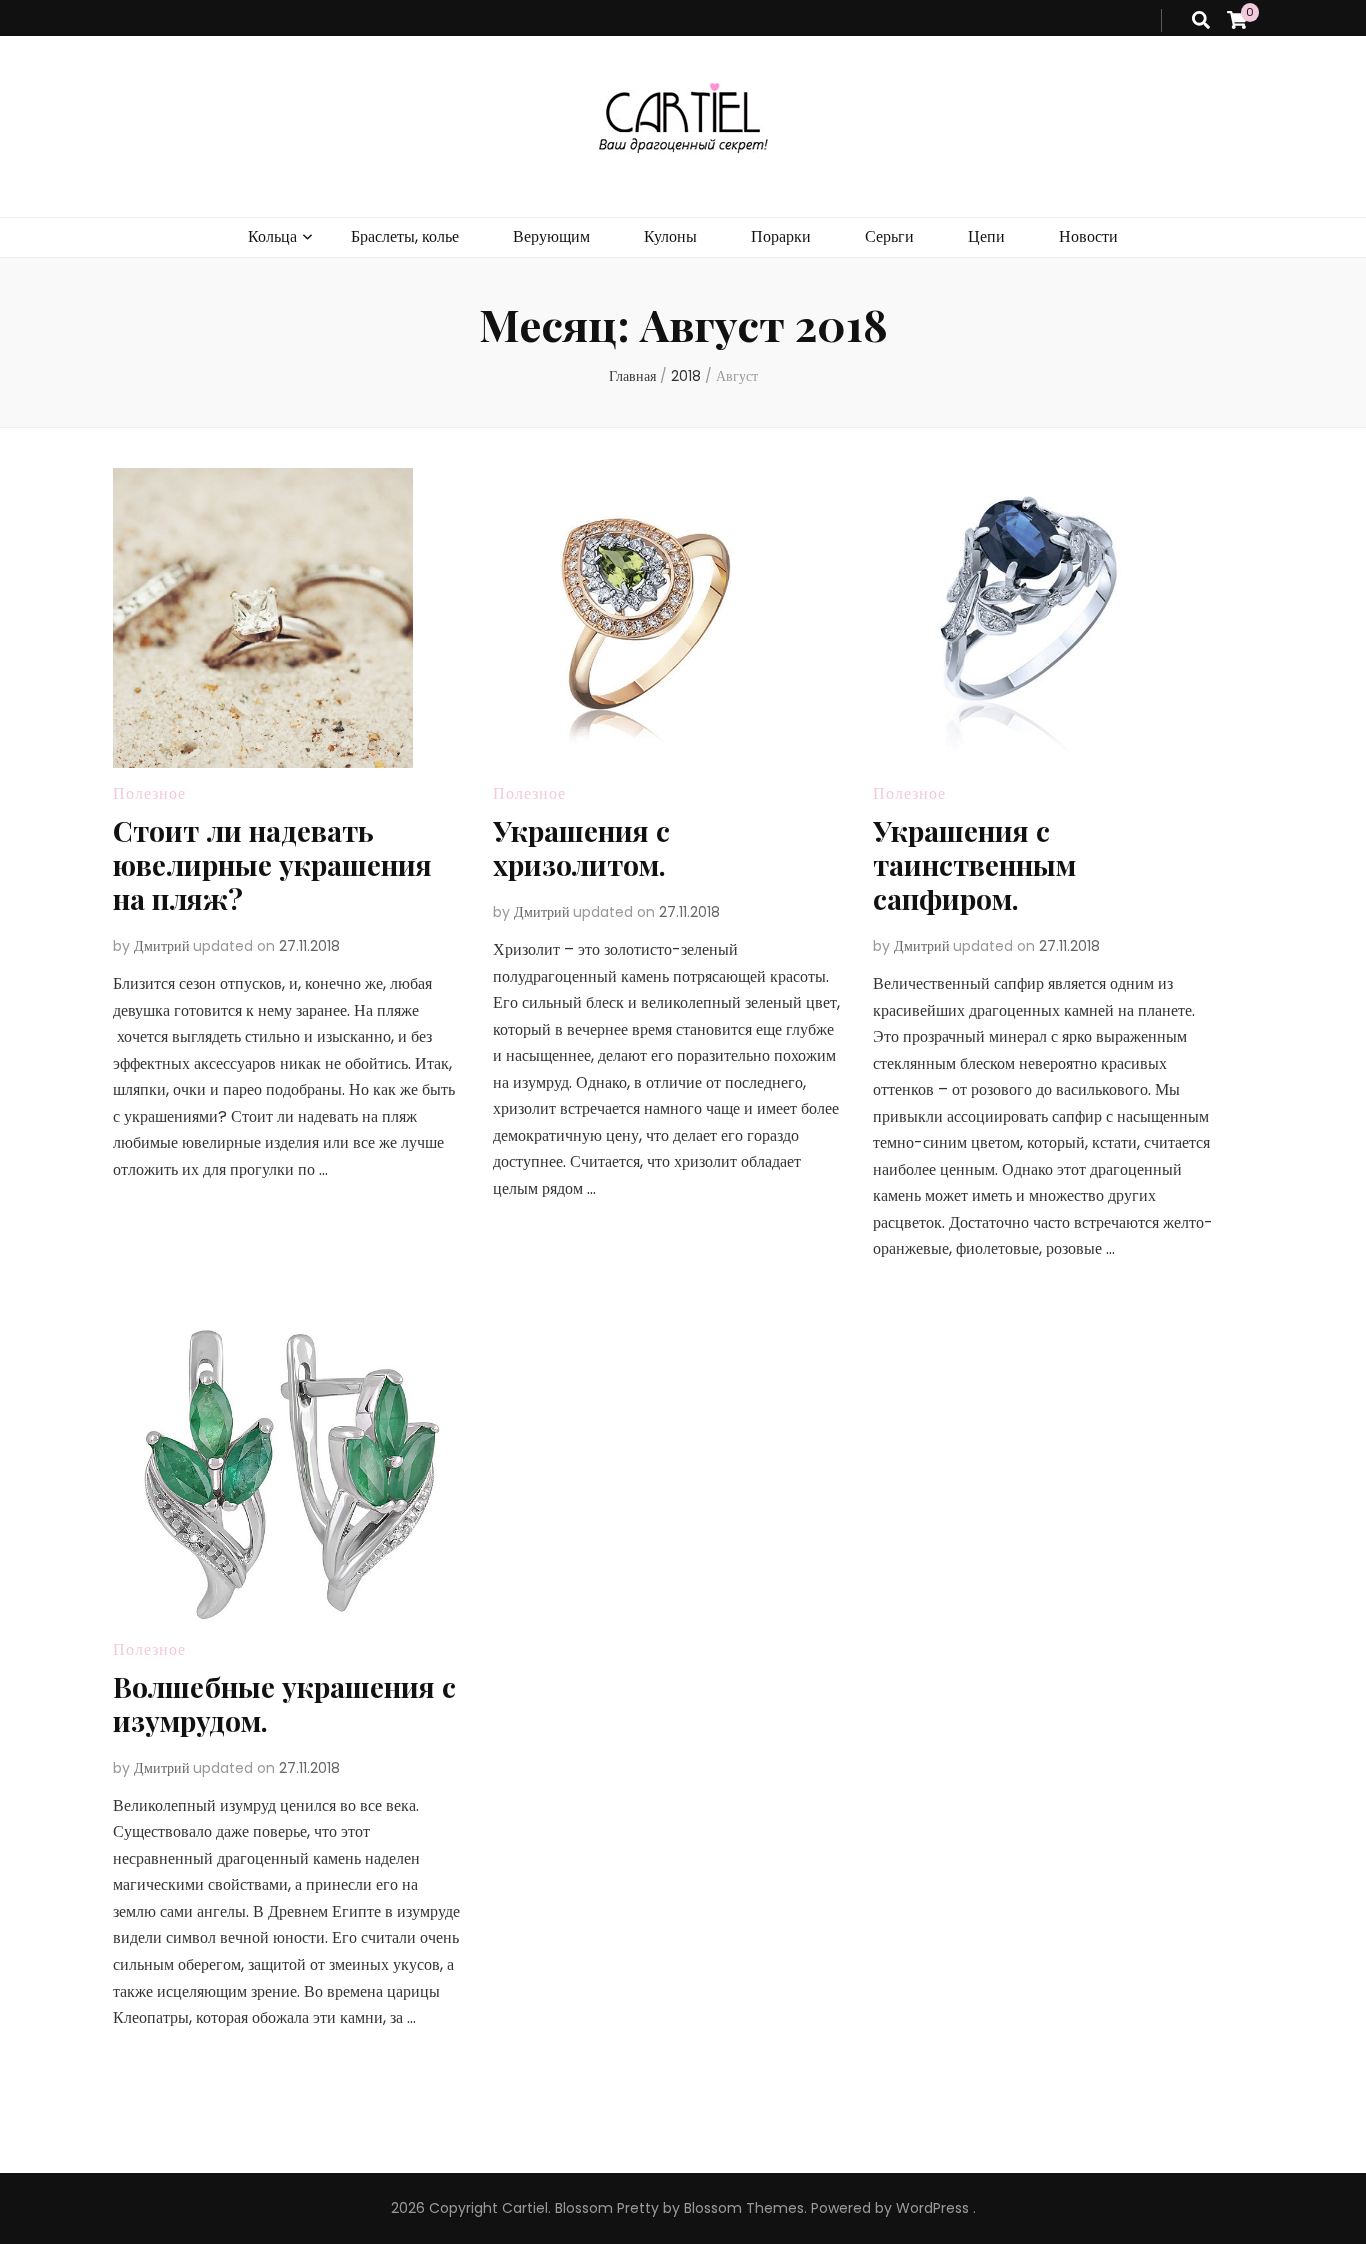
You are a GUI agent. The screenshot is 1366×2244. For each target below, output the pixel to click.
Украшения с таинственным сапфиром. (974, 864)
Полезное (149, 793)
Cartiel (525, 2208)
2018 (686, 376)
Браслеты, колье (405, 236)
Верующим (551, 236)
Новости (1088, 236)
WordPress (932, 2208)
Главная (632, 376)
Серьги (889, 236)
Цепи (986, 236)
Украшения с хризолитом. (581, 847)
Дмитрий (162, 946)
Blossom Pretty (607, 2208)
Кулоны (670, 236)
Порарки (781, 236)
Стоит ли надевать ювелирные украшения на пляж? (272, 864)
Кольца (272, 236)
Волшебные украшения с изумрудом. (284, 1703)
